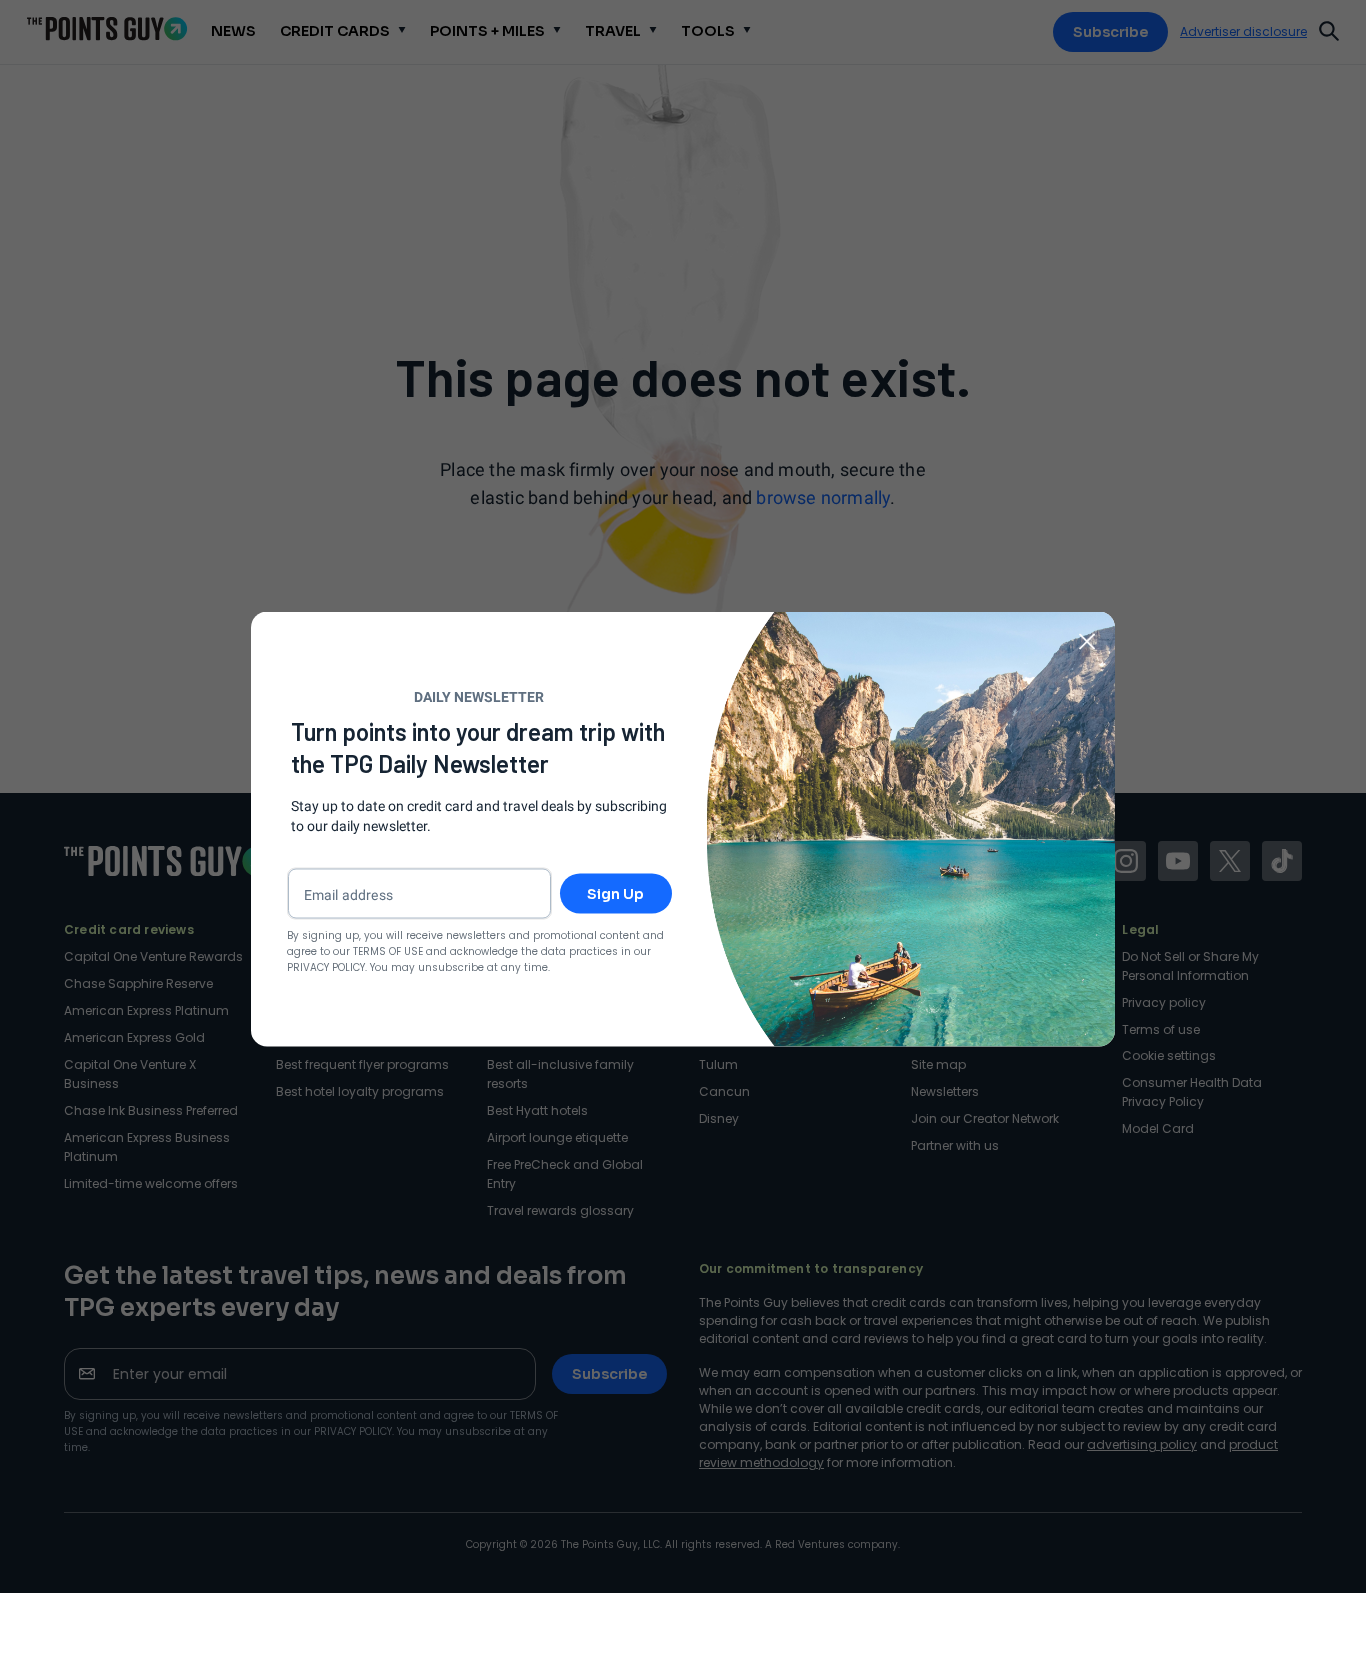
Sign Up (615, 893)
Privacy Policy (326, 966)
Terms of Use (388, 950)
